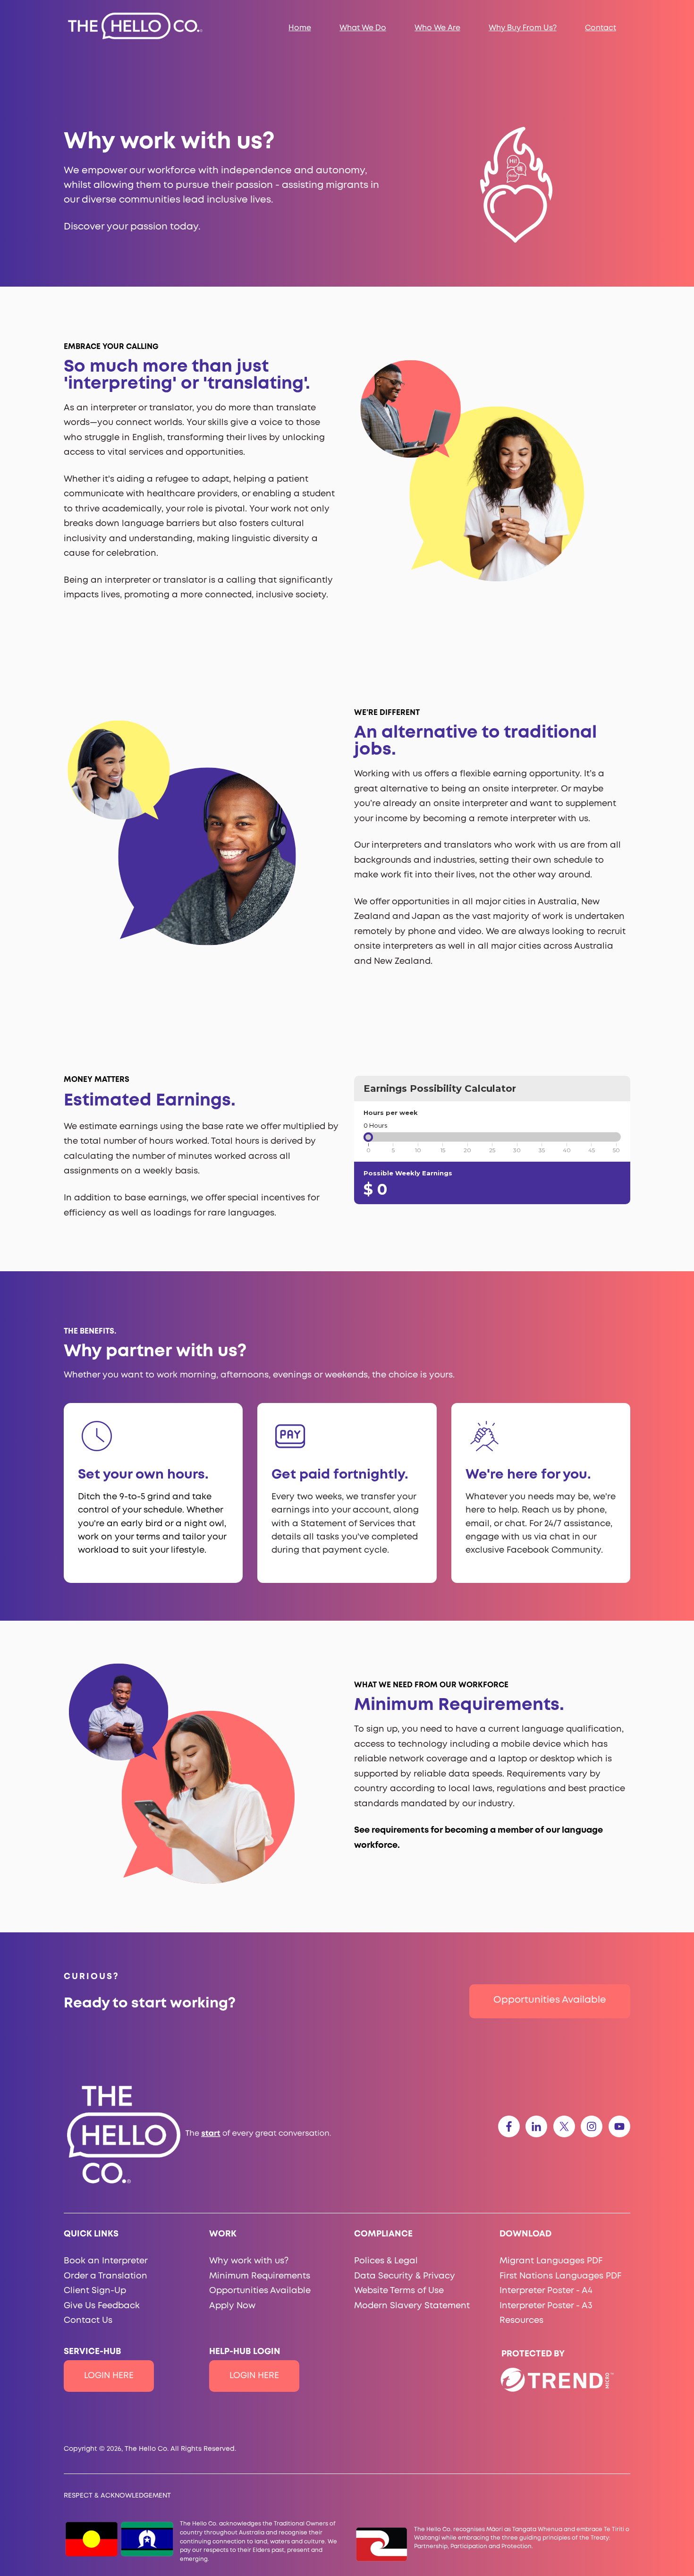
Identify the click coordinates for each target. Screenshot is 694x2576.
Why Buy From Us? (523, 28)
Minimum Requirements (260, 2276)
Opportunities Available (550, 2000)
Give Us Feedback (102, 2306)
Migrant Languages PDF (551, 2261)
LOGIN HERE (109, 2376)
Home (300, 28)
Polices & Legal (386, 2261)
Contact (601, 28)
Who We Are (437, 28)
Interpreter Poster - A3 (546, 2306)
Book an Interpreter (106, 2261)
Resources (521, 2321)
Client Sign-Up (95, 2291)
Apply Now (232, 2306)
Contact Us (88, 2321)
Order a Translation (106, 2276)
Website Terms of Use (399, 2291)
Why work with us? (249, 2261)
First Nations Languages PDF (560, 2276)
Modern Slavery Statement (412, 2306)
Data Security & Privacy (405, 2276)
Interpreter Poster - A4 (546, 2291)
